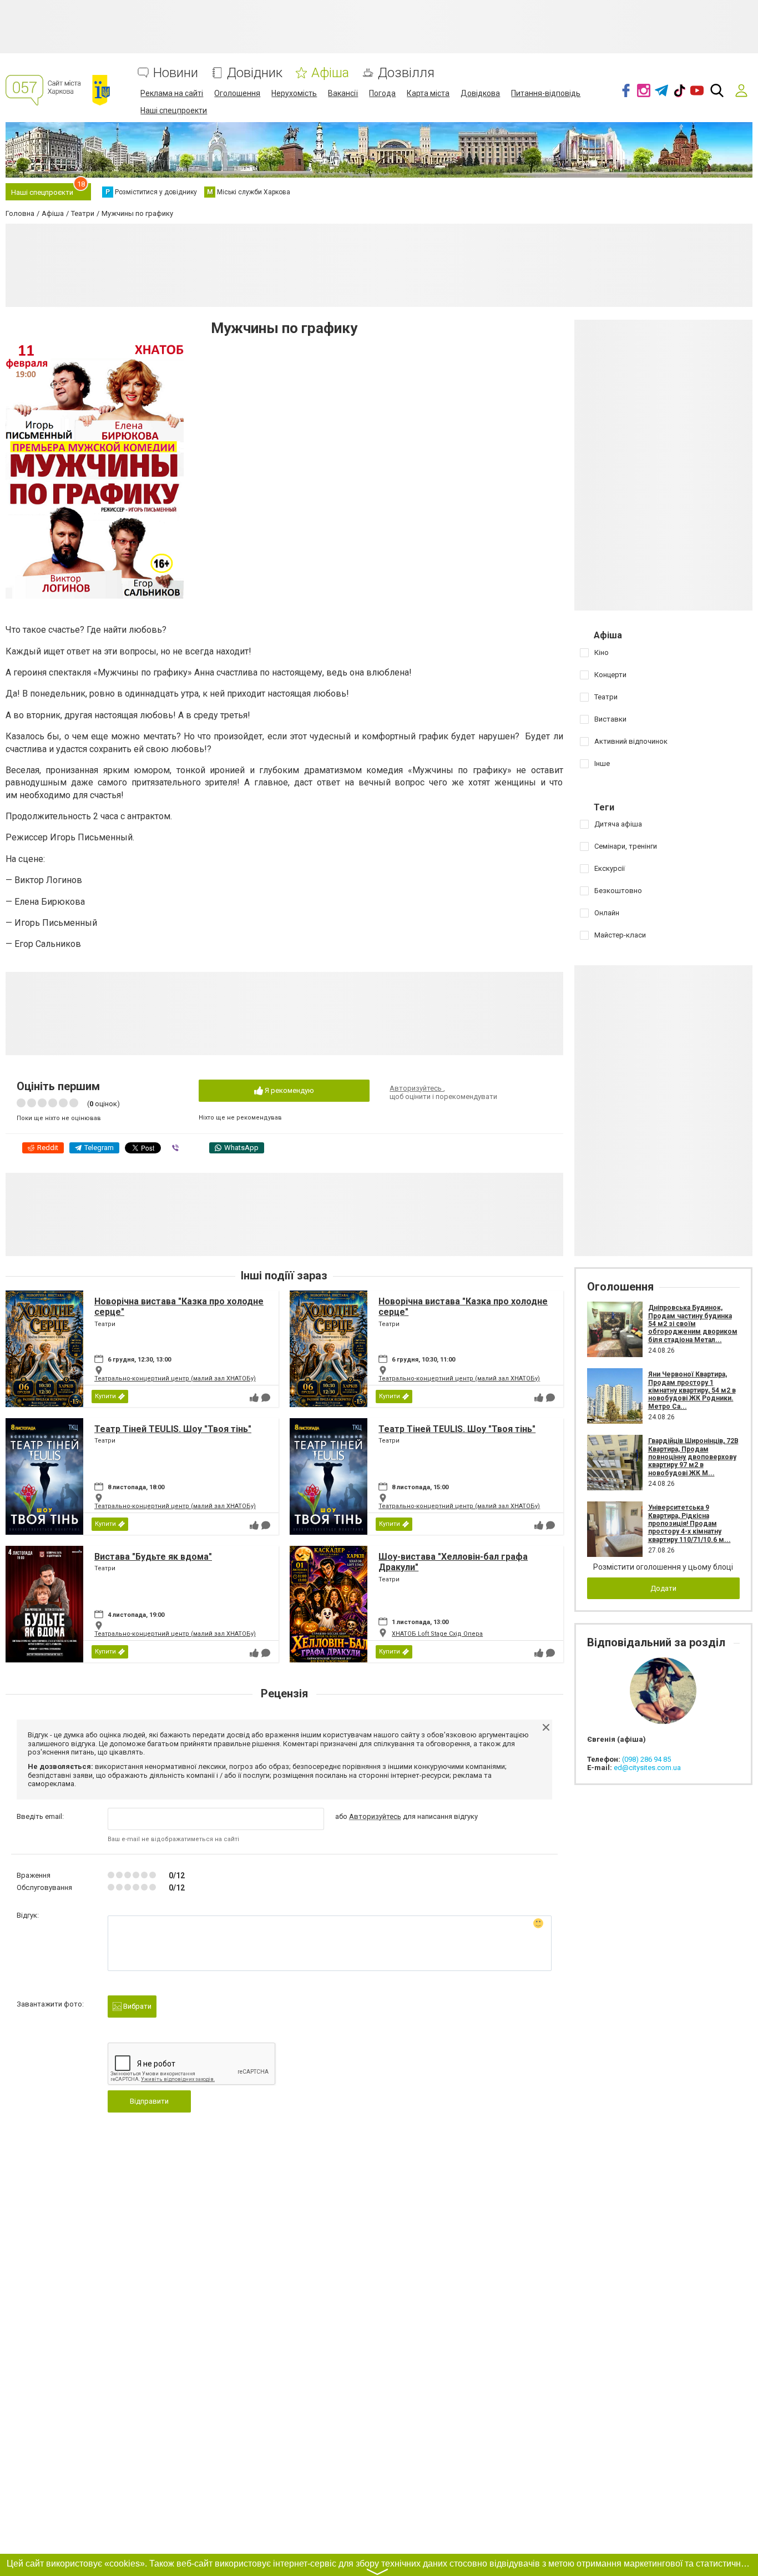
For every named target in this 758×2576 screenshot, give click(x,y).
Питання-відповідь (546, 93)
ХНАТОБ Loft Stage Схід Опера (437, 1634)
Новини (176, 73)
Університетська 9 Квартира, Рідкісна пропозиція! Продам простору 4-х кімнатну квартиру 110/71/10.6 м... (689, 1524)
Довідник (255, 73)
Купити (105, 1396)
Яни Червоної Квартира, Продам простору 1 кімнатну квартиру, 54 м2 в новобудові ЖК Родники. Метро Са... (692, 1390)
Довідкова (480, 93)
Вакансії (343, 93)
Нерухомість (294, 93)
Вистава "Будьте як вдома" (153, 1557)
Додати (663, 1588)
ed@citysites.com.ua (647, 1768)
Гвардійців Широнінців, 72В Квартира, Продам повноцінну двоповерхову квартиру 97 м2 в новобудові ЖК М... (693, 1457)
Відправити (149, 2101)
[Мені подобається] (254, 1398)
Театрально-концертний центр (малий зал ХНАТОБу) (175, 1378)
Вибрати (137, 2006)
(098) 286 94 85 (646, 1759)
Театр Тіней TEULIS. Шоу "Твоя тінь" (173, 1429)
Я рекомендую (289, 1090)
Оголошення (237, 93)
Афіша (330, 73)
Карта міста (428, 93)
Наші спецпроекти (174, 110)
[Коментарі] (266, 1398)
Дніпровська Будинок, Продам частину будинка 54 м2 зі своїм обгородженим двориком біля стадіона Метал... (693, 1324)
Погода (382, 93)
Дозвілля (406, 73)
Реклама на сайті (172, 93)
